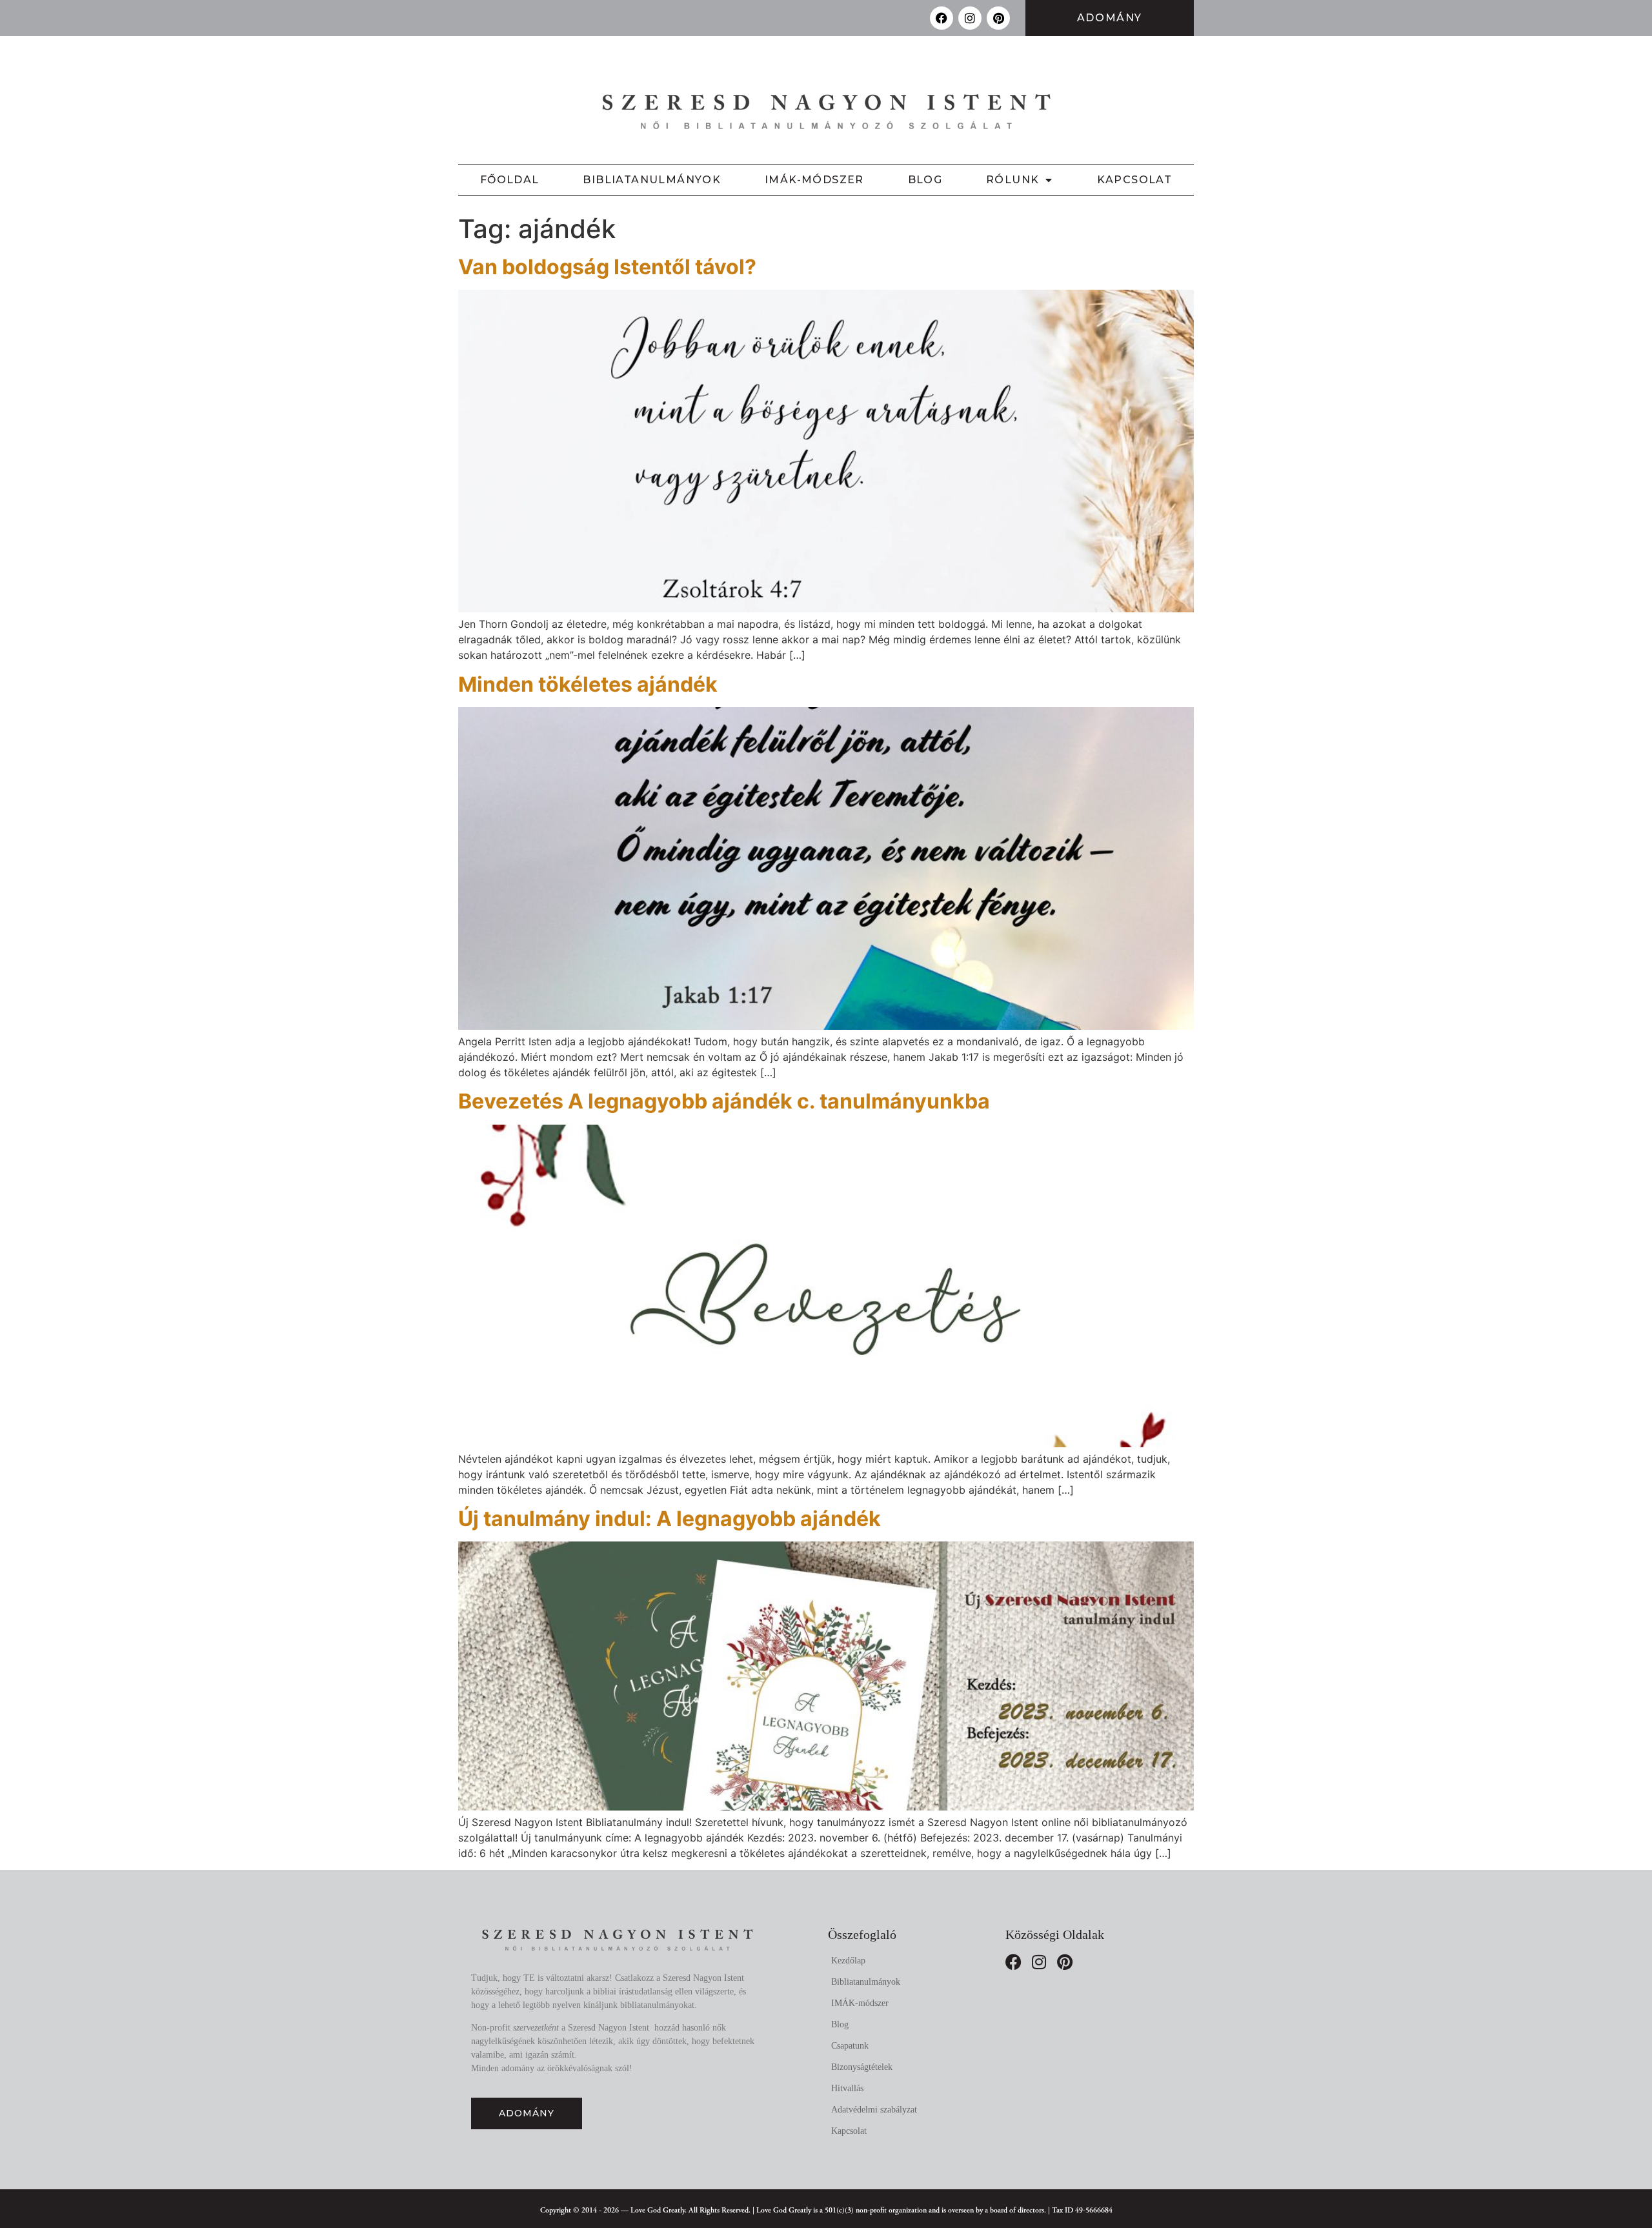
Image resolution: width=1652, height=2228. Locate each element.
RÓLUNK (1012, 180)
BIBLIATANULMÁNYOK (652, 180)
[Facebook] (942, 18)
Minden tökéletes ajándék (588, 684)
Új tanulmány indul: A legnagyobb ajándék (670, 1519)
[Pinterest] (998, 18)
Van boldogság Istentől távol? (607, 267)
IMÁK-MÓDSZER (814, 180)
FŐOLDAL (510, 180)
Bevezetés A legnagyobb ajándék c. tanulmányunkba (724, 1101)
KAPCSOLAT (1135, 180)
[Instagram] (970, 18)
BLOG (925, 180)
